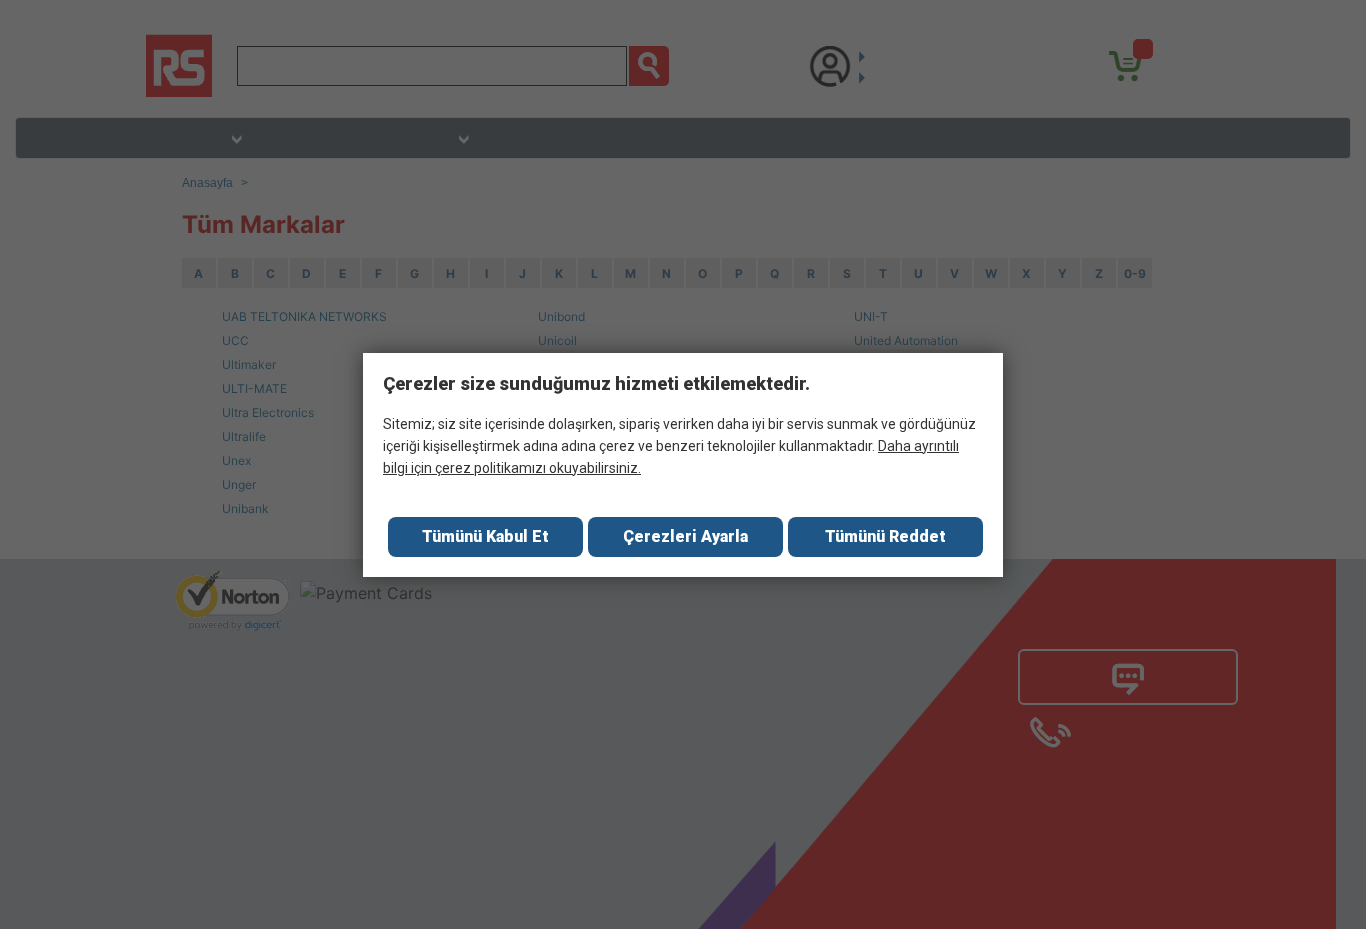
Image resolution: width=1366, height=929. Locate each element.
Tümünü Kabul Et (485, 536)
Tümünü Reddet (885, 536)
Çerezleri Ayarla (685, 536)
